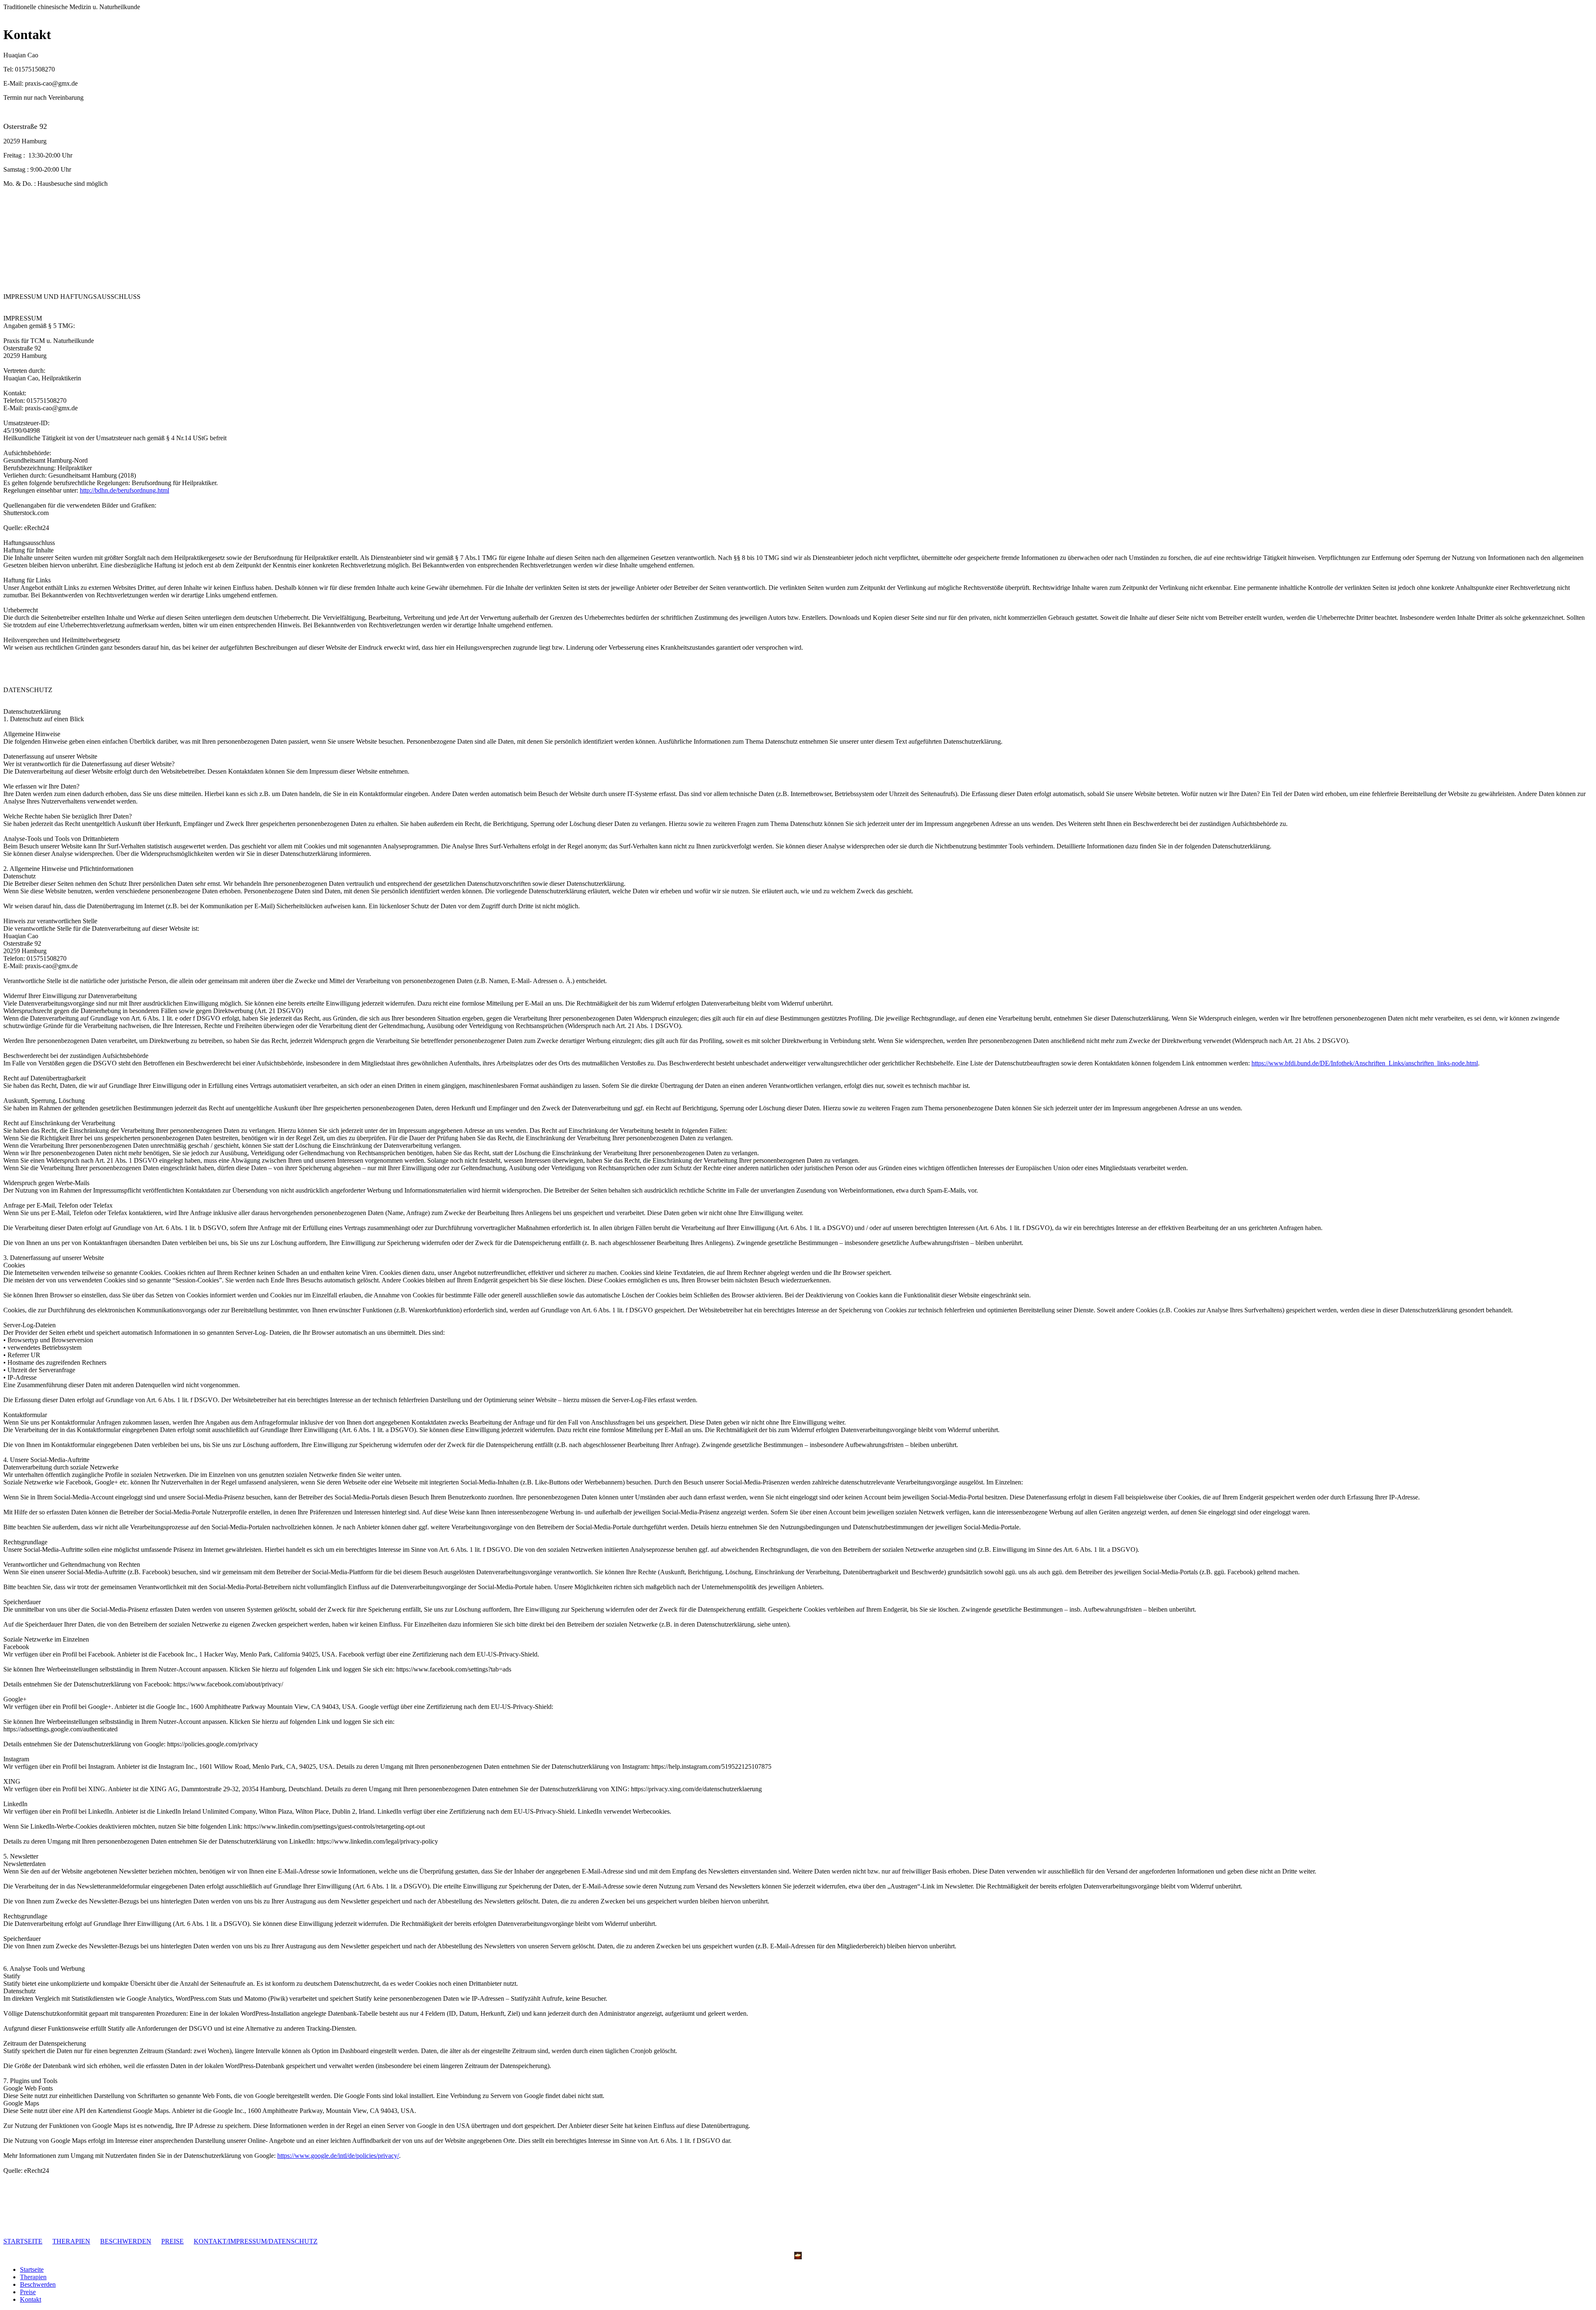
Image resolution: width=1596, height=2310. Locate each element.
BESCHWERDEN (126, 2241)
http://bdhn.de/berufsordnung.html (124, 490)
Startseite (32, 2269)
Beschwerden (38, 2284)
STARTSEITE (23, 2241)
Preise (28, 2292)
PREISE (172, 2241)
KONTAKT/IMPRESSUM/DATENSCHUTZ (256, 2241)
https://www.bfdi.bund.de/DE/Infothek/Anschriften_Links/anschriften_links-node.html (1365, 1063)
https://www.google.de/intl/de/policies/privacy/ (338, 2156)
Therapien (33, 2277)
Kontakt (31, 2299)
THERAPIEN (71, 2241)
